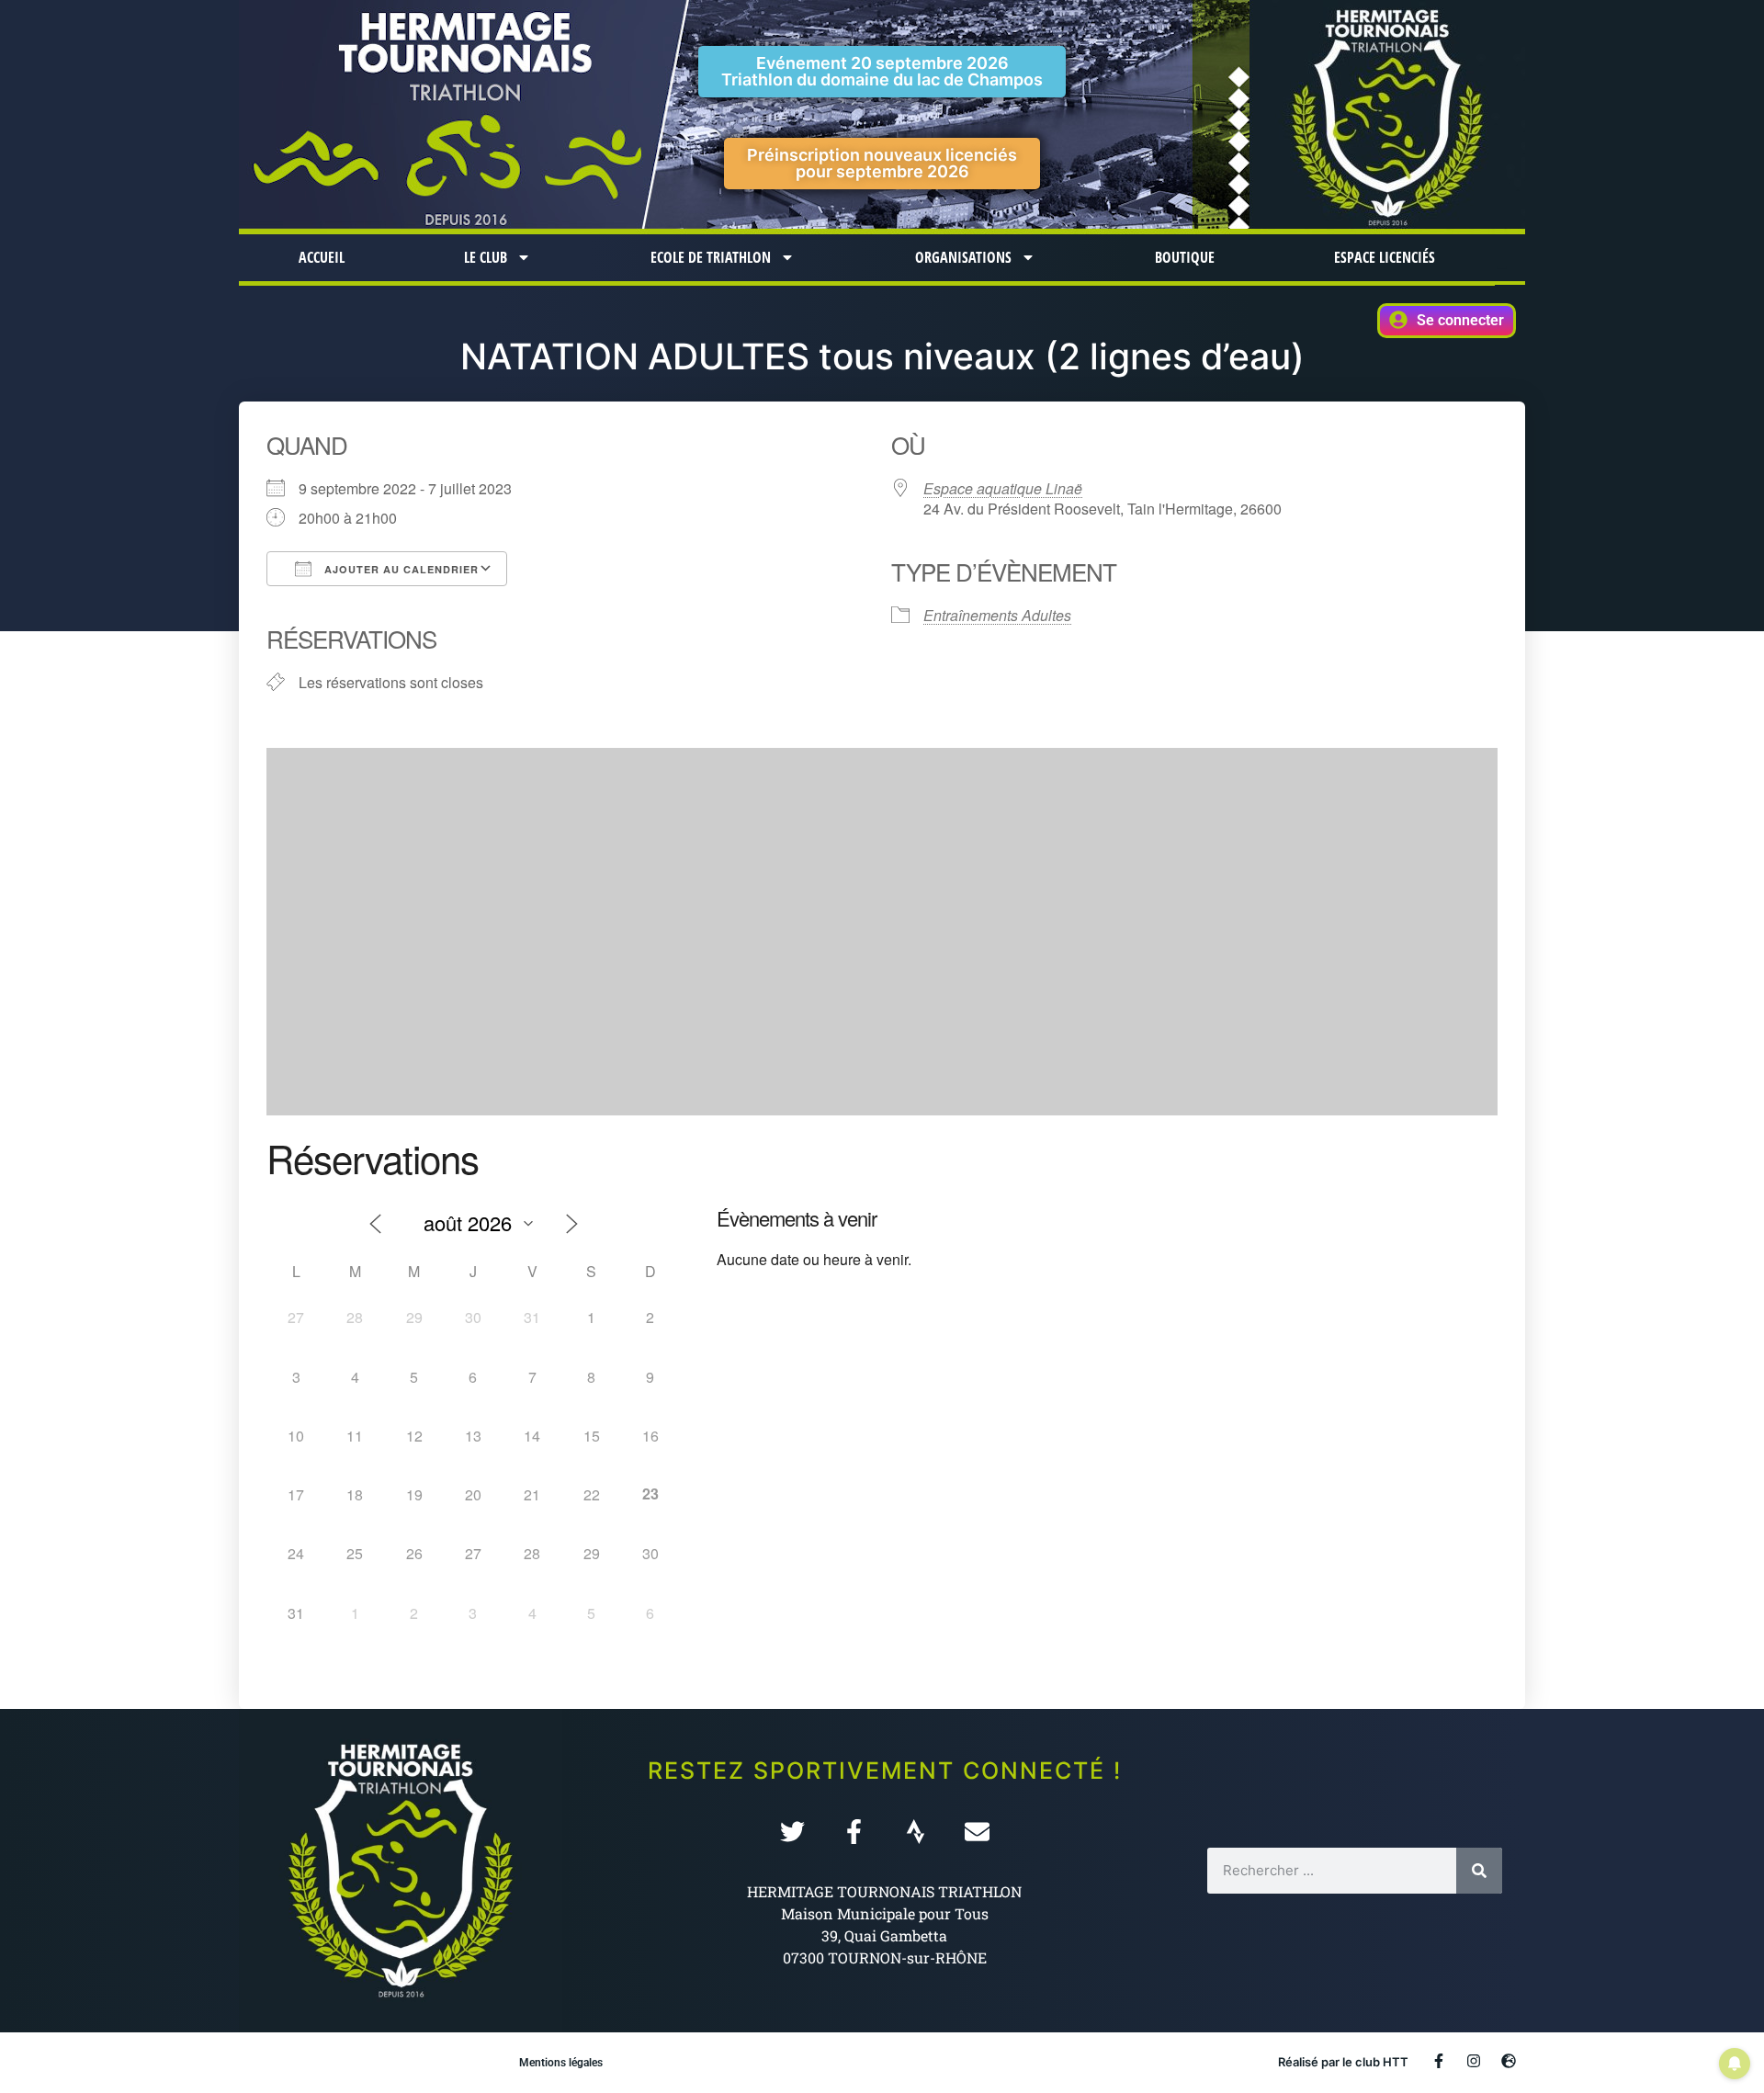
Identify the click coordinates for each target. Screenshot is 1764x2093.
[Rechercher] (1479, 1871)
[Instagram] (1474, 2061)
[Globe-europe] (1509, 2061)
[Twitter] (792, 1832)
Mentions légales (561, 2063)
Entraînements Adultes (997, 615)
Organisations (963, 257)
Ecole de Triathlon (711, 257)
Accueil (322, 257)
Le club (486, 257)
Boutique (1185, 257)
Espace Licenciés (1385, 257)
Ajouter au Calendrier (400, 569)
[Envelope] (977, 1832)
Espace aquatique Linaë (1003, 488)
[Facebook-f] (854, 1832)
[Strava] (916, 1832)
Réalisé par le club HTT (1343, 2062)
